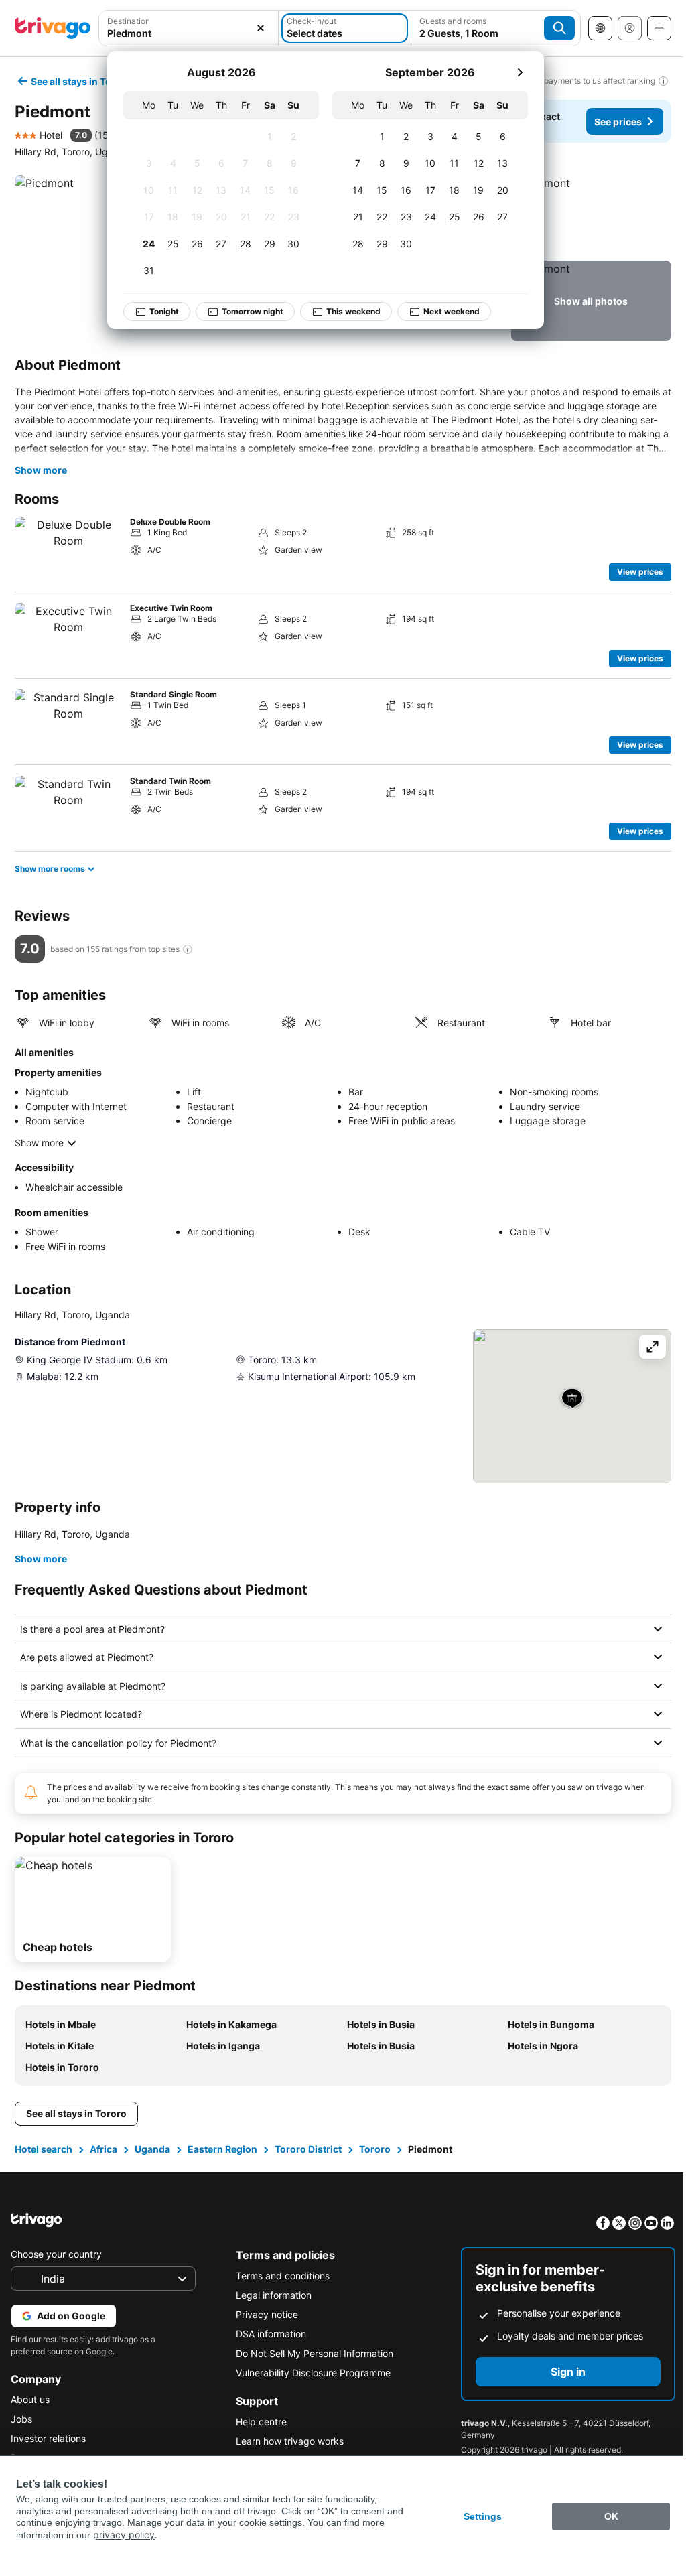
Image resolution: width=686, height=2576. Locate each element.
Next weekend (452, 311)
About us (30, 2399)
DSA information (268, 2334)
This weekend (353, 311)
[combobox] (189, 28)
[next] (520, 72)
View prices (640, 572)
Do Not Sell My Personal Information (311, 2353)
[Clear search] (261, 28)
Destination (129, 21)
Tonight (164, 311)
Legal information (270, 2295)
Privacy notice (264, 2314)
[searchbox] (189, 33)
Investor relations (48, 2438)
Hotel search (42, 2149)
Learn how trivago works (286, 2441)
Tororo (373, 2149)
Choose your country (56, 2254)
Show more (41, 470)
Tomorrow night (253, 311)
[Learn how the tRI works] (188, 949)
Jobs (21, 2419)
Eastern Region (221, 2149)
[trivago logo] (53, 28)
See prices (618, 122)
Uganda (151, 2149)
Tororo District (307, 2149)
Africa (102, 2149)
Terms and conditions (279, 2276)
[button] (189, 28)
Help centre (258, 2422)
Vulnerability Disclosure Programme (310, 2373)
